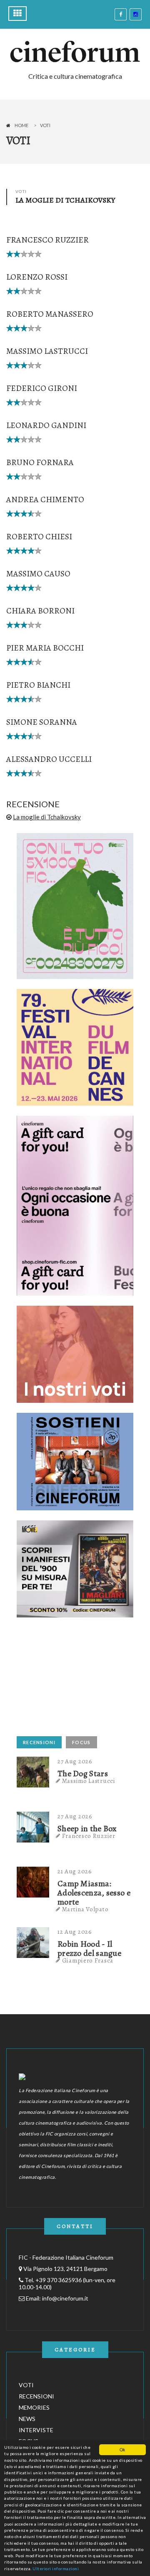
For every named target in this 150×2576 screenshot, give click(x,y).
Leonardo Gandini (46, 425)
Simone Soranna (42, 722)
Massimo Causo (38, 574)
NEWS (27, 2419)
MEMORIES (34, 2407)
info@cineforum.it (65, 2298)
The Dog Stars (83, 1774)
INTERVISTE (36, 2430)
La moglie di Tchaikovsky (47, 817)
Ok (122, 2450)
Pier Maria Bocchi (45, 648)
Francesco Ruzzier (47, 240)
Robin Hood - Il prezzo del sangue (89, 1949)
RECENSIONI (39, 1742)
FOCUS (81, 1742)
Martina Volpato (85, 1909)
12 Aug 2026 (75, 1932)
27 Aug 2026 (75, 1761)
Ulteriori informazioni (56, 2568)
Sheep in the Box (87, 1829)
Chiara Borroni (40, 611)
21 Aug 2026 (75, 1871)
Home (21, 125)
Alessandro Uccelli (49, 759)
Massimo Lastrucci (47, 351)
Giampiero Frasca (88, 1960)
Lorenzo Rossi (37, 277)
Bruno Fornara (40, 462)
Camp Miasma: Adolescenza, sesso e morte (94, 1893)
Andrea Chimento (45, 499)
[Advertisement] (79, 1680)
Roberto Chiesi (39, 537)
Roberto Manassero (50, 314)
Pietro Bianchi (38, 685)
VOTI (26, 2385)
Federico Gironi (42, 388)
